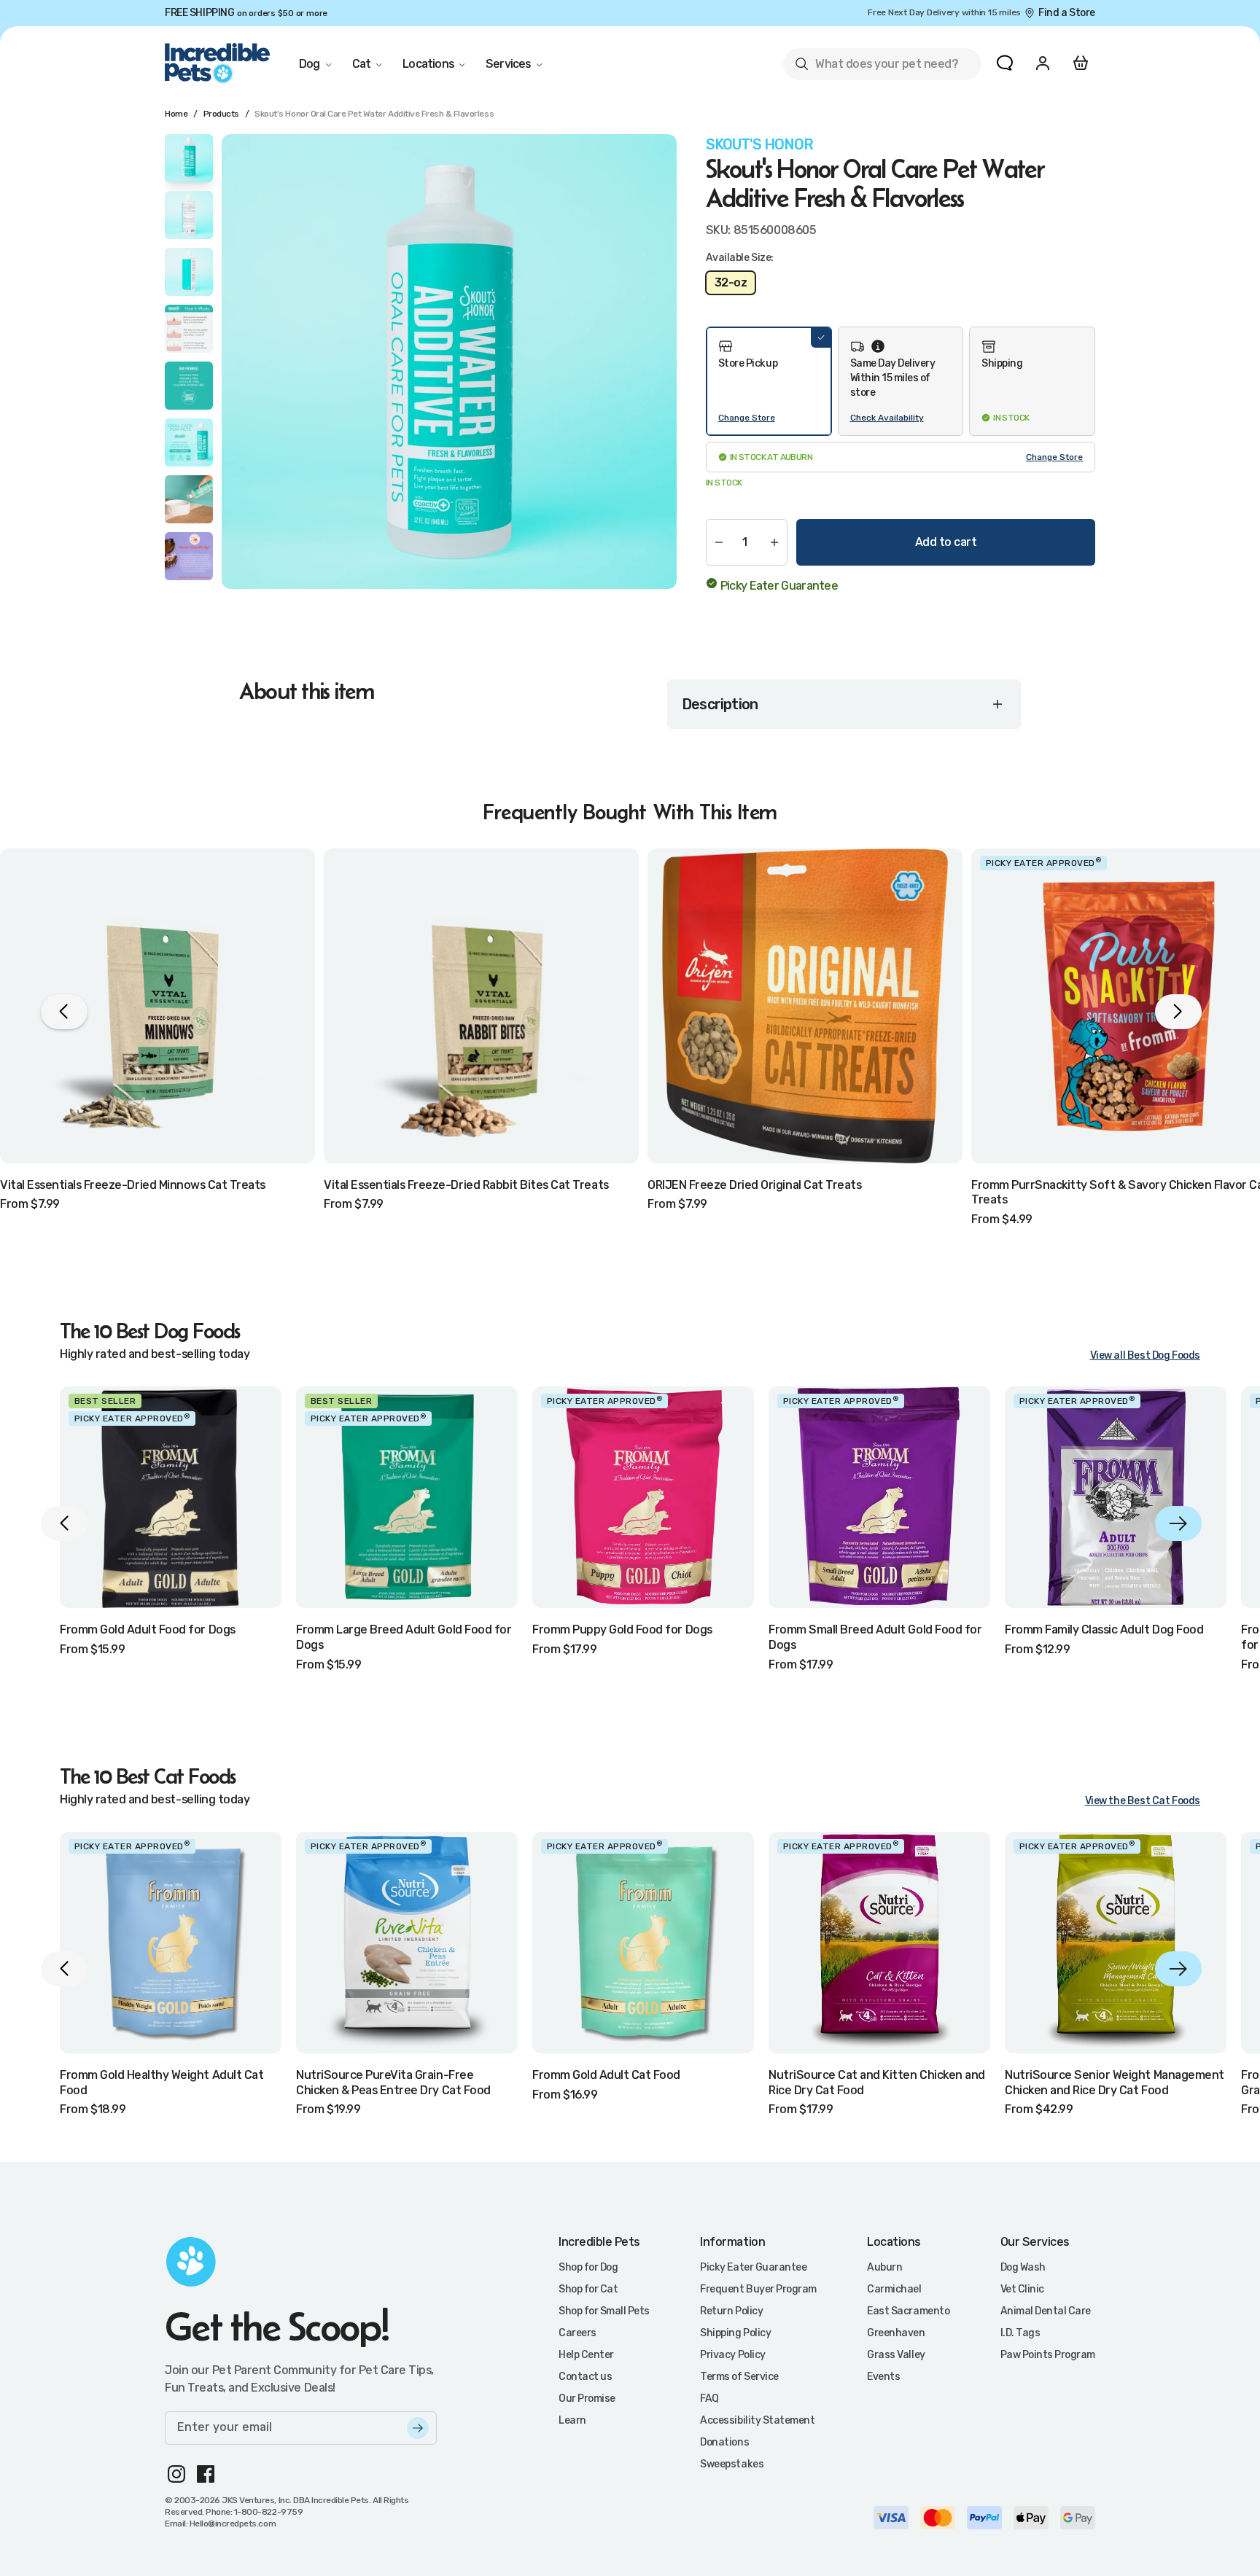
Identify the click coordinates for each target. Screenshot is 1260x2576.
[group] (449, 362)
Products (221, 114)
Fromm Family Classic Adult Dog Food (1104, 1629)
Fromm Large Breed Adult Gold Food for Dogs (404, 1637)
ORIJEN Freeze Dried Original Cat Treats (754, 1185)
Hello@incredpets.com (233, 2524)
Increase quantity (774, 542)
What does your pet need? (876, 67)
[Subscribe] (418, 2428)
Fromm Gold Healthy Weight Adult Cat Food (162, 2083)
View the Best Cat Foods (1143, 1801)
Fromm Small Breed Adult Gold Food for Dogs (875, 1637)
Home (176, 114)
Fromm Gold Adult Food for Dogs (148, 1629)
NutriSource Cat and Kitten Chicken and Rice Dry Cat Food (877, 2083)
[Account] (1043, 63)
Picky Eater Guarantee (779, 586)
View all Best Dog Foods (1145, 1355)
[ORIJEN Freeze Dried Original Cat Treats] (805, 1006)
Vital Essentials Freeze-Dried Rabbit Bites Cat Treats (466, 1185)
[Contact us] (1005, 63)
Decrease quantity (719, 542)
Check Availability (887, 418)
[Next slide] (1178, 1523)
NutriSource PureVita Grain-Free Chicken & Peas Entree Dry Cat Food (393, 2083)
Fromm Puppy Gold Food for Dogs (622, 1629)
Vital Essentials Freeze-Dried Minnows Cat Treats (133, 1185)
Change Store (747, 418)
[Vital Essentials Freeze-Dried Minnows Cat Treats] (157, 1006)
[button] (769, 381)
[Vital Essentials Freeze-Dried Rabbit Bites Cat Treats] (481, 1006)
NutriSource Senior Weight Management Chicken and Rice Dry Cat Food (1115, 2083)
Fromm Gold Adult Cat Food (606, 2075)
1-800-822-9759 (268, 2512)
